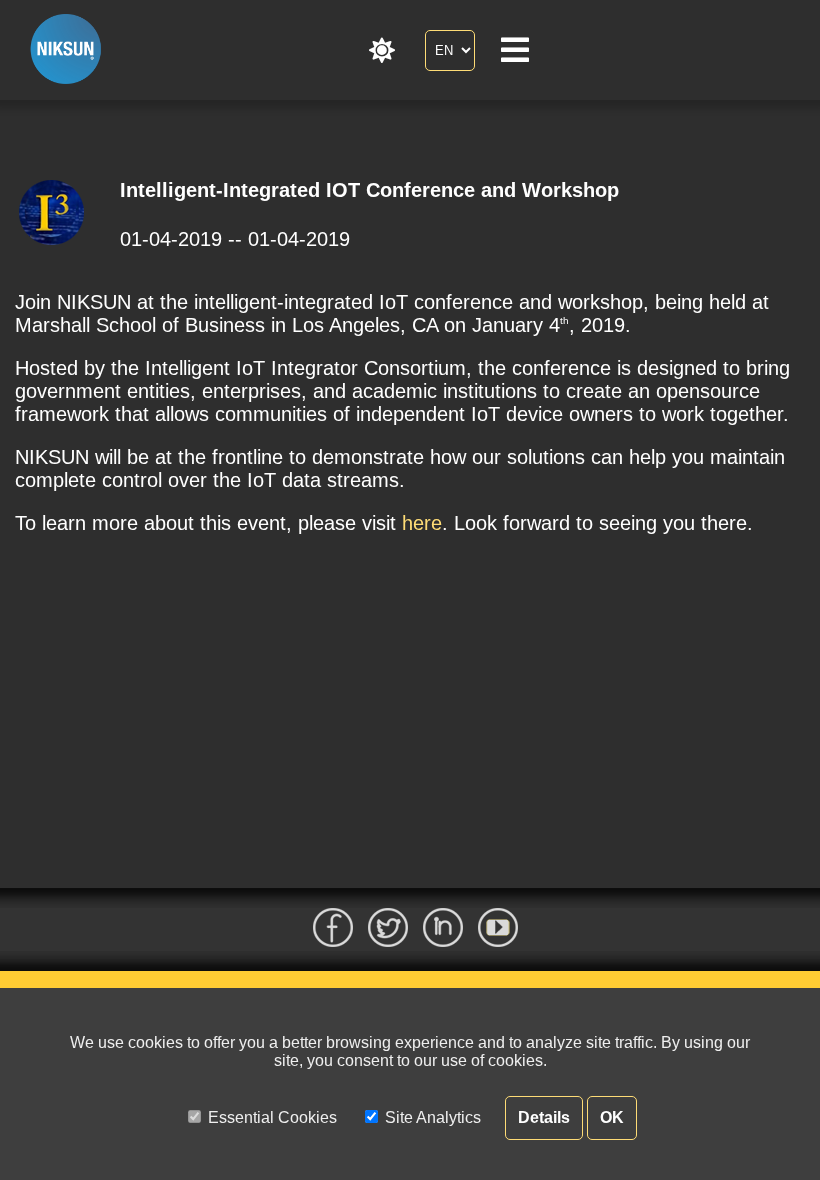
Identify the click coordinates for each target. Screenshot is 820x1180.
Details (544, 1117)
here (422, 523)
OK (612, 1117)
